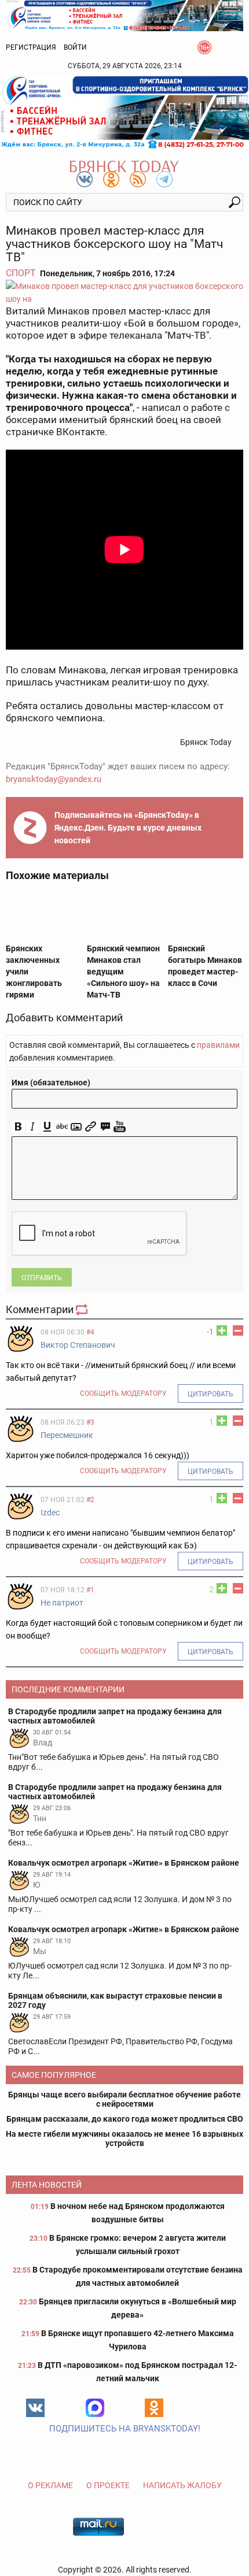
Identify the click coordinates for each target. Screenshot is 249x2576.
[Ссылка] (91, 1127)
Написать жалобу (182, 2485)
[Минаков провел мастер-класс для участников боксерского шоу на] (124, 292)
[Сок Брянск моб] (124, 112)
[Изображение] (76, 1127)
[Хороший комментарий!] (222, 1330)
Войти (75, 47)
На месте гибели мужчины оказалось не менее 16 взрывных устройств (124, 2138)
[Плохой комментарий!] (238, 1330)
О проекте (108, 2485)
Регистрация (31, 47)
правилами (218, 1045)
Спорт (21, 273)
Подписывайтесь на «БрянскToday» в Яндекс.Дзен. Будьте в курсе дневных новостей (128, 828)
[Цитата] (105, 1127)
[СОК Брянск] (124, 15)
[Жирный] (18, 1127)
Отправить (42, 1278)
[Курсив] (33, 1127)
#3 (90, 1422)
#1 (90, 1590)
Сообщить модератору (123, 1393)
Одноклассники (154, 2408)
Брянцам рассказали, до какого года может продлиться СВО (125, 2119)
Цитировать (210, 1394)
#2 (90, 1500)
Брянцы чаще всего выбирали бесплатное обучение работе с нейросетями (124, 2099)
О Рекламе (50, 2485)
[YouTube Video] (120, 1127)
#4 (90, 1332)
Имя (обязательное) (51, 1083)
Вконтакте (35, 2408)
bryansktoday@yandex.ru (54, 779)
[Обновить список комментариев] (83, 1309)
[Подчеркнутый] (47, 1127)
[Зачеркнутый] (62, 1127)
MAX (95, 2408)
